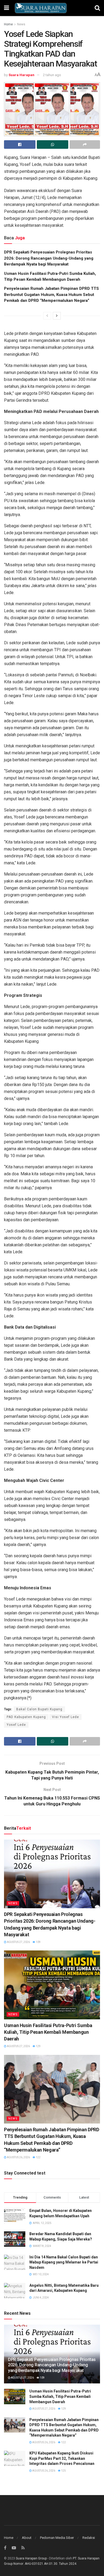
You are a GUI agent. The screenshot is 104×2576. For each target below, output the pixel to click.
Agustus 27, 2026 (18, 1942)
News (21, 24)
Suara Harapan (21, 75)
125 (63, 2471)
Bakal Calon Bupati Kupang (39, 1709)
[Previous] (47, 316)
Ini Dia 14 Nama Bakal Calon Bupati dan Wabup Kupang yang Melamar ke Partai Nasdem (64, 2262)
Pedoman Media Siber (57, 2538)
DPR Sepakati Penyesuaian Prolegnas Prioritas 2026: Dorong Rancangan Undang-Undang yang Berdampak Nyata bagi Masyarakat (49, 258)
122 (38, 2157)
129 (38, 2046)
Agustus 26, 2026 (18, 2157)
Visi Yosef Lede (65, 1717)
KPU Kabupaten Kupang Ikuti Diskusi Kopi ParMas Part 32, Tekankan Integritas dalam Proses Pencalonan (62, 2458)
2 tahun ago (52, 75)
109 (38, 1942)
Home (8, 24)
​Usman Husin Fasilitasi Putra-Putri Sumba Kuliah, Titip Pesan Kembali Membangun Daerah (48, 2032)
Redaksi (89, 2538)
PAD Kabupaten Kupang (26, 1717)
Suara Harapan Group (31, 2558)
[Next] (57, 316)
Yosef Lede (16, 1725)
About (27, 2538)
